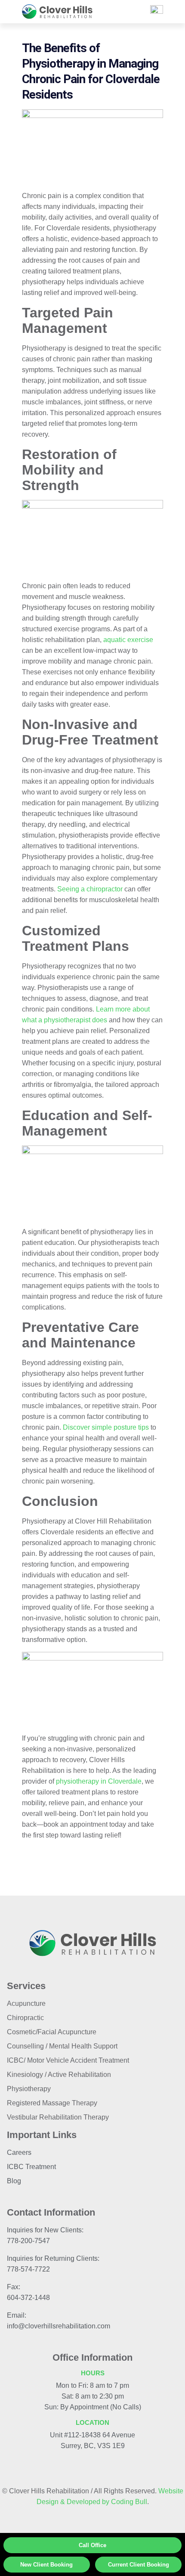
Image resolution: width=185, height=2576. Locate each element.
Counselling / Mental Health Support (62, 2046)
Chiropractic (25, 2018)
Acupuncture (26, 2003)
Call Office (92, 2545)
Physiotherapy (29, 2089)
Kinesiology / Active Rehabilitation (59, 2075)
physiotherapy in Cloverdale (99, 1781)
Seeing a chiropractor (90, 889)
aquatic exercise (128, 640)
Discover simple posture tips (106, 1427)
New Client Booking (46, 2565)
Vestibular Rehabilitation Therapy (58, 2117)
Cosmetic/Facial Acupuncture (52, 2032)
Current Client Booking (139, 2565)
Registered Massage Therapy (52, 2103)
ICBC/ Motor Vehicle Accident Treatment (68, 2060)
